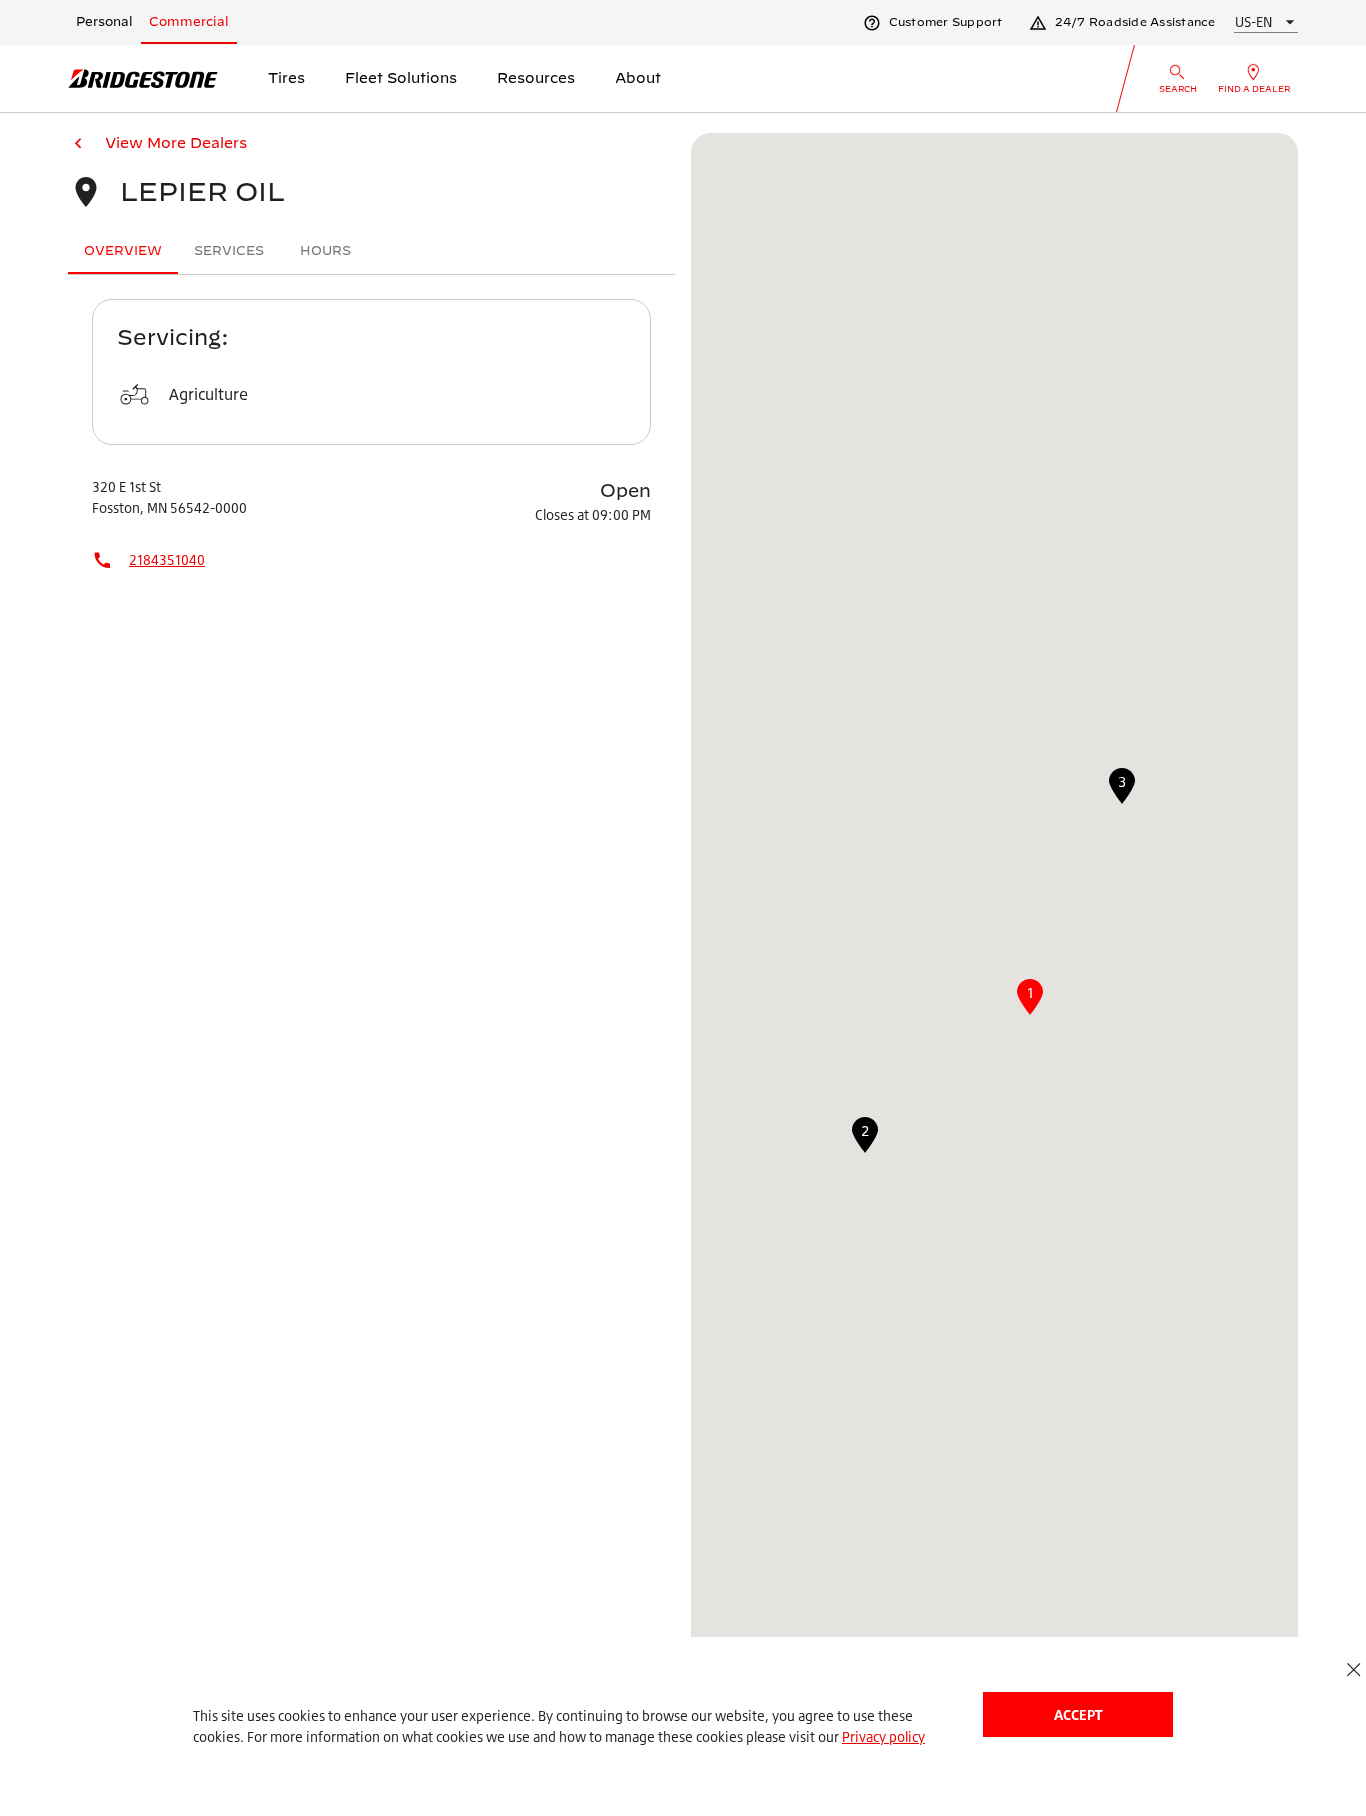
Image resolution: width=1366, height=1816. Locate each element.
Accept (1078, 1714)
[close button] (1353, 1669)
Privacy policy (883, 1736)
